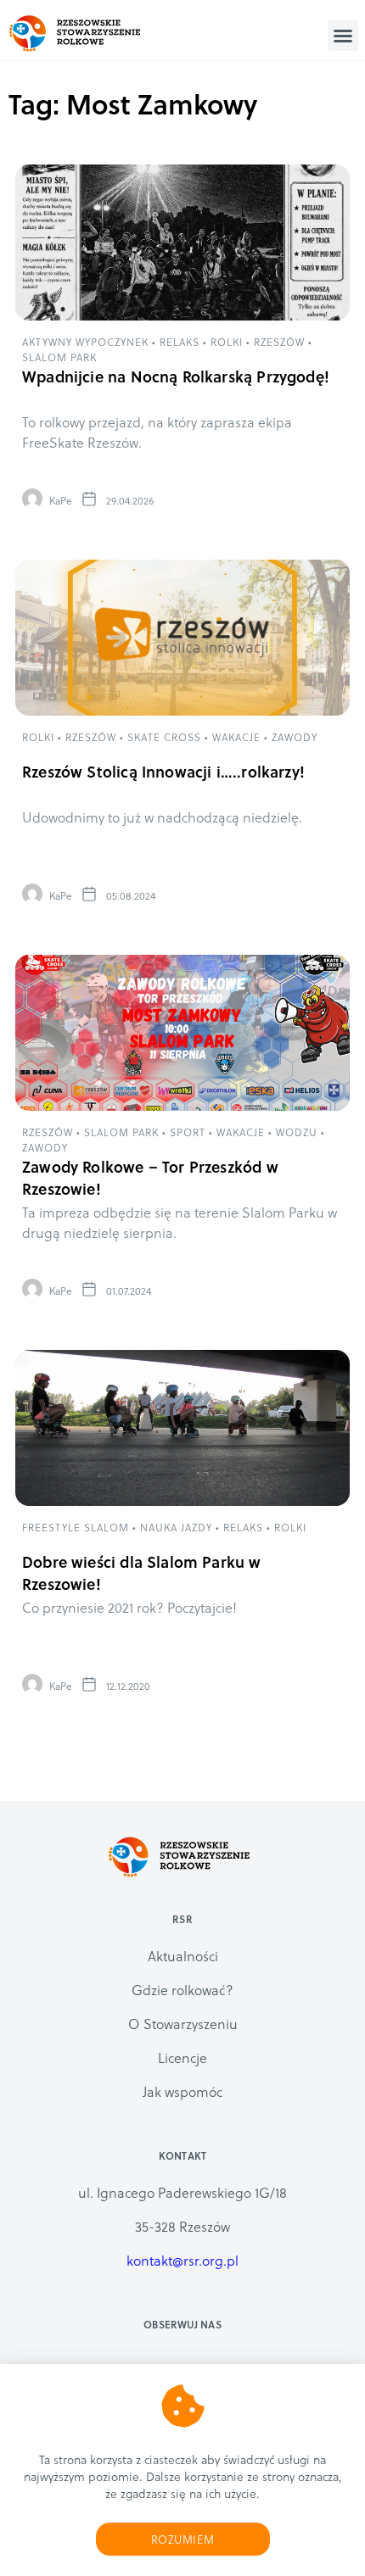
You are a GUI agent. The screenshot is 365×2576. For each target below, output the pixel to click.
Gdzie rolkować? (182, 1990)
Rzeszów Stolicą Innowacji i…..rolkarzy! (163, 771)
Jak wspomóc (182, 2091)
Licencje (182, 2057)
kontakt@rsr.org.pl (182, 2260)
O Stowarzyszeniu (183, 2024)
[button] (343, 36)
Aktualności (183, 1956)
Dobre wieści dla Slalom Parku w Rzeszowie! (142, 1572)
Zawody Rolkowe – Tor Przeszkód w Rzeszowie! (150, 1177)
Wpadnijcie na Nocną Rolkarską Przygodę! (176, 376)
